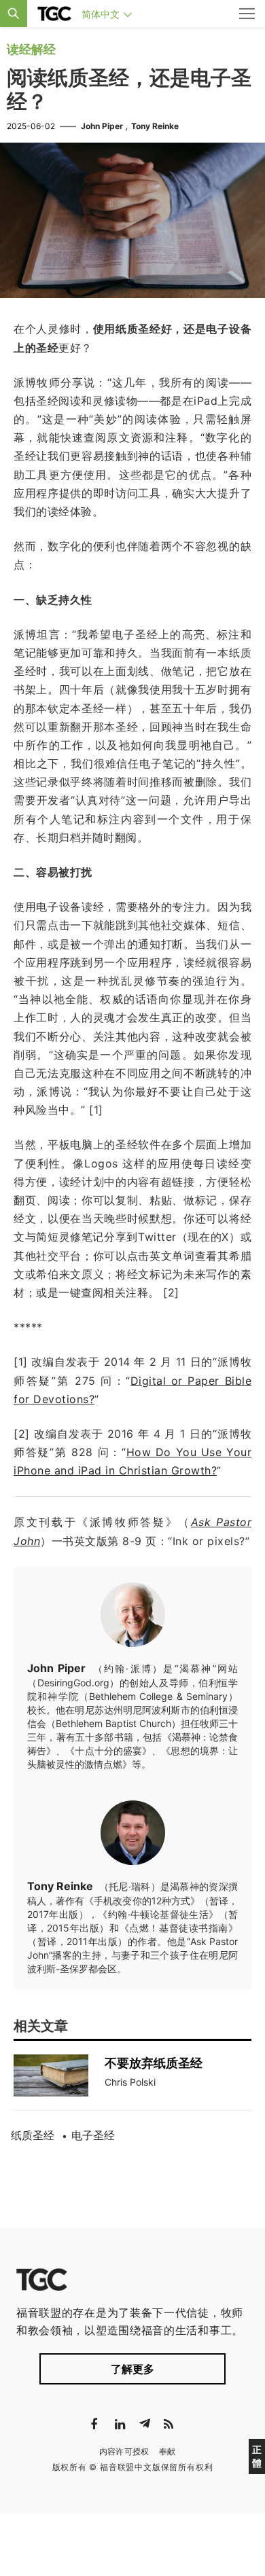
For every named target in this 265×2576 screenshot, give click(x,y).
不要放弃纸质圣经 (154, 2063)
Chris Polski (130, 2082)
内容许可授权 (124, 2451)
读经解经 (31, 49)
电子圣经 (93, 2135)
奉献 (167, 2451)
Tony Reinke (155, 126)
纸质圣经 (33, 2135)
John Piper (102, 126)
